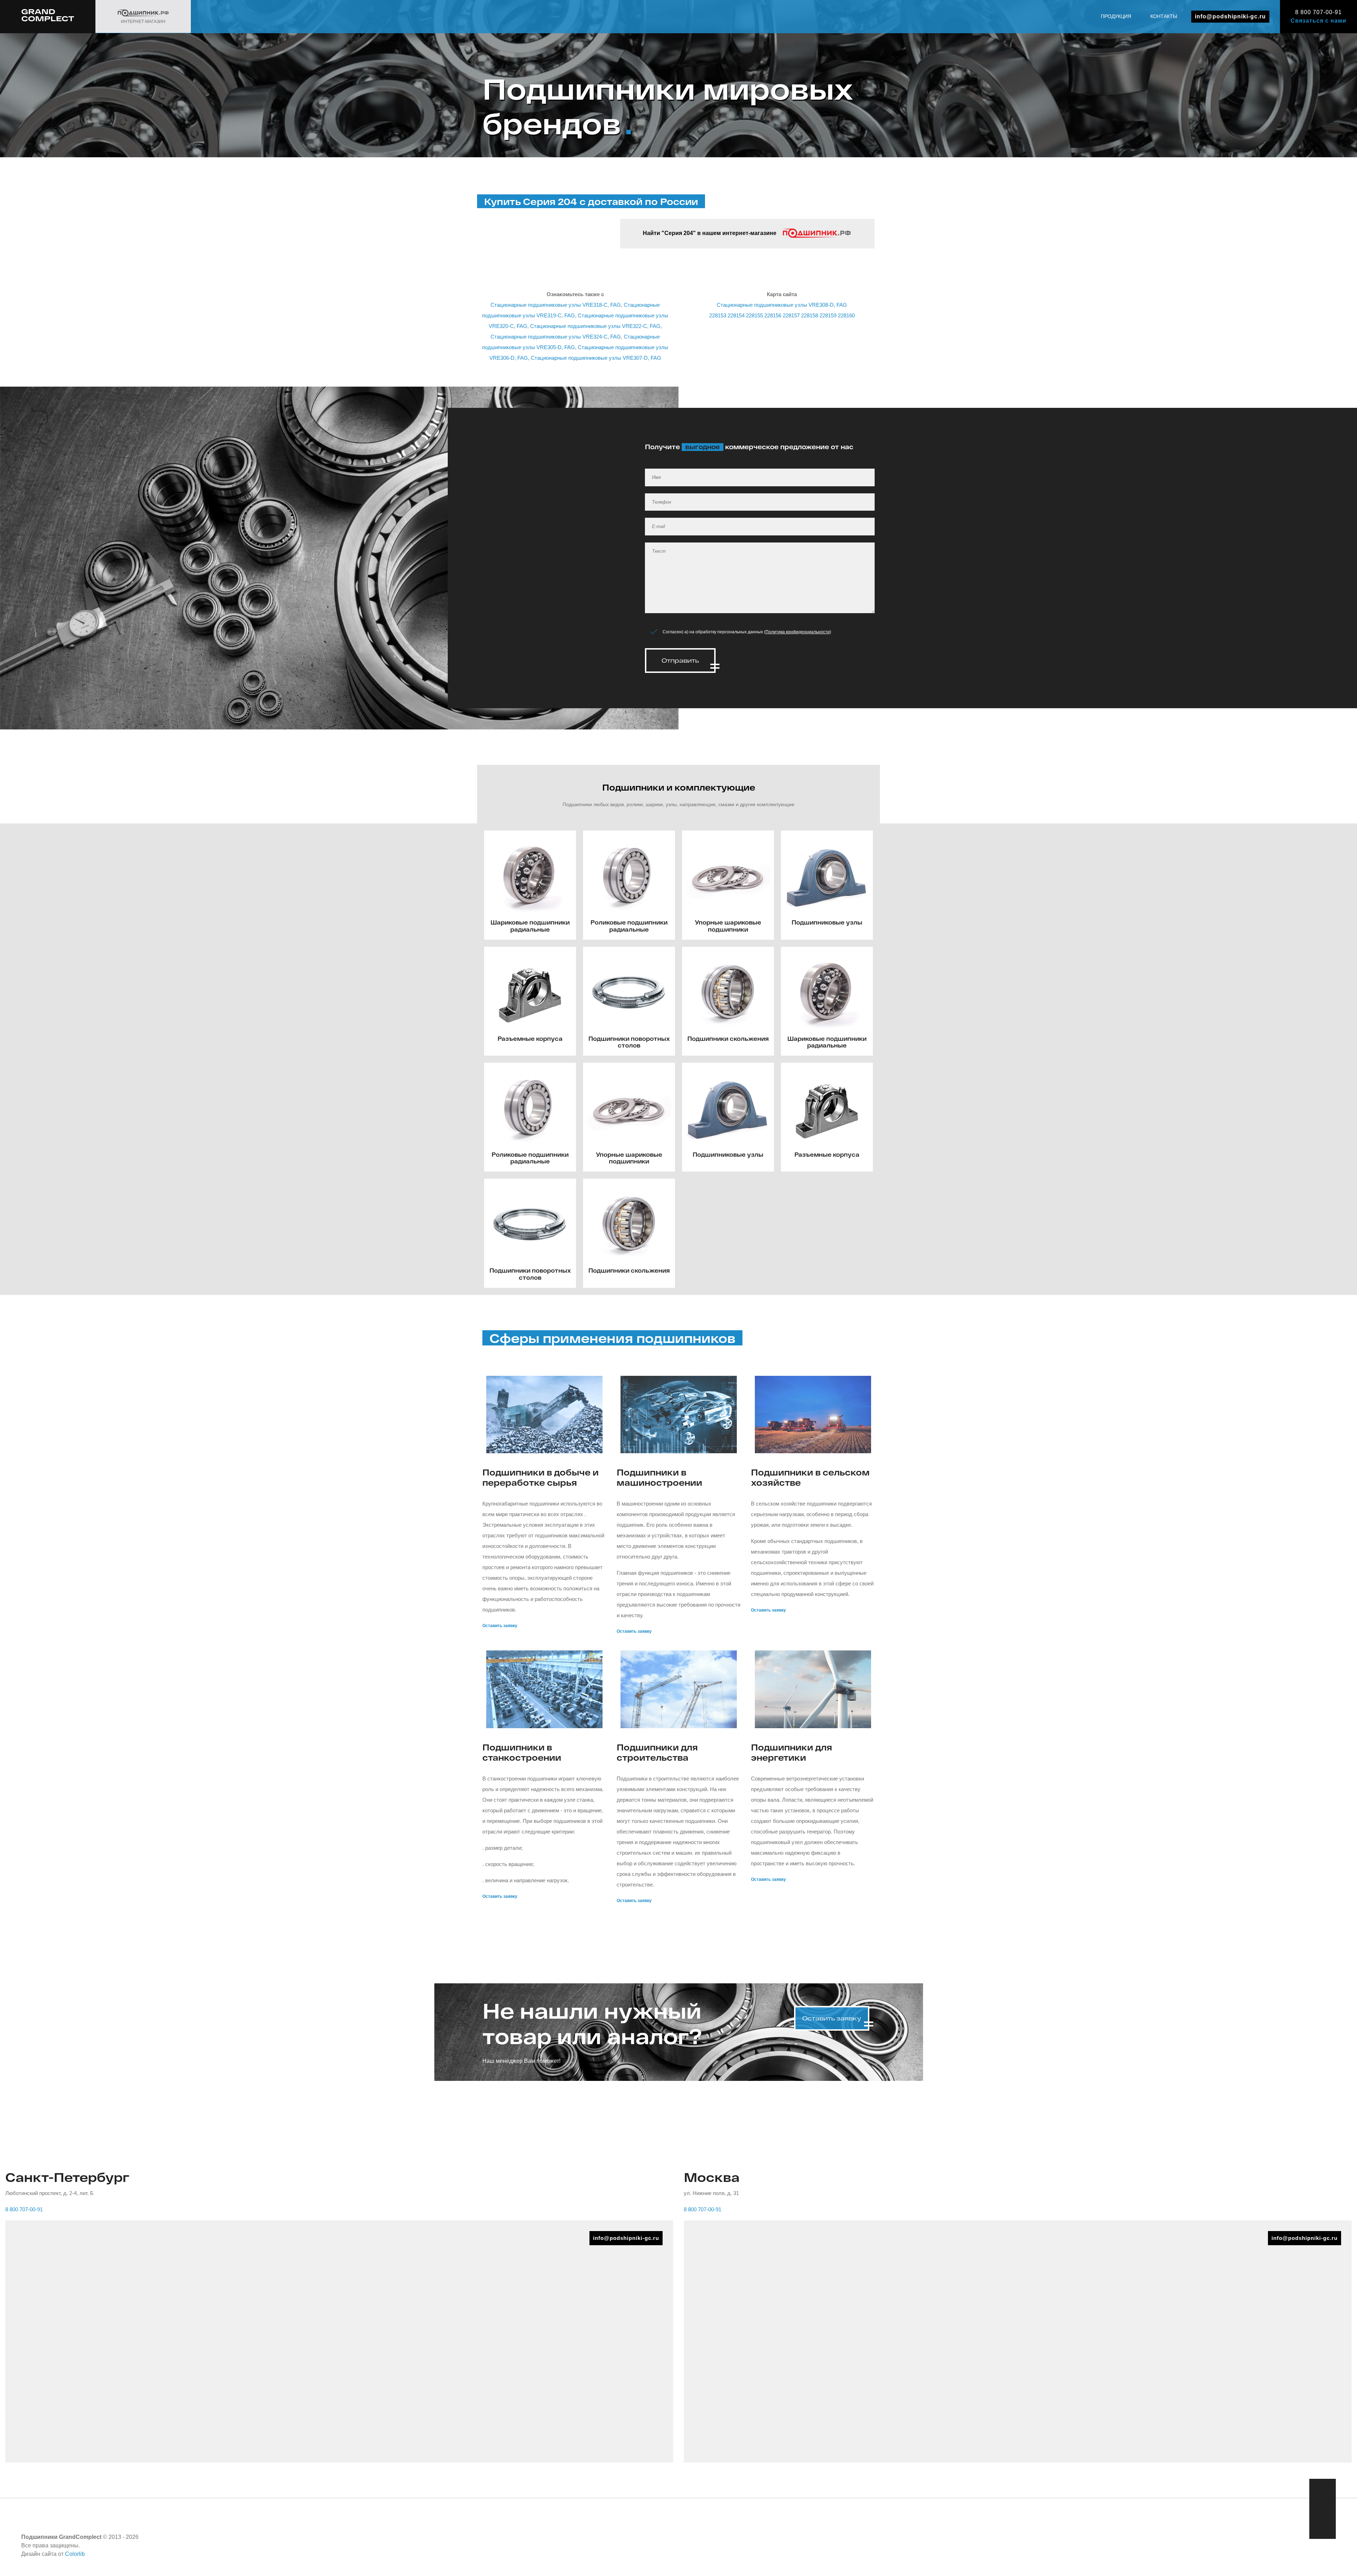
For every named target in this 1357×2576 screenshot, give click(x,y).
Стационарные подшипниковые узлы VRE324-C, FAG (556, 337)
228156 (773, 315)
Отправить (680, 660)
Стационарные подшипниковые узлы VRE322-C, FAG (595, 326)
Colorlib (75, 2554)
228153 (718, 315)
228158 (810, 315)
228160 (846, 315)
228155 (754, 315)
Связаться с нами (1318, 21)
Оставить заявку (500, 1626)
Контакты (1164, 16)
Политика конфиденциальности (798, 632)
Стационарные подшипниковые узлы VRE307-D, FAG (596, 358)
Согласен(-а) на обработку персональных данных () (747, 632)
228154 (736, 315)
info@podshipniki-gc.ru (1230, 16)
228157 (791, 315)
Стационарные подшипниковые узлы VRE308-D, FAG (782, 305)
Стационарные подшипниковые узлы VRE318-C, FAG (556, 305)
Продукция (1116, 16)
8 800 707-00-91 (1318, 12)
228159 (828, 315)
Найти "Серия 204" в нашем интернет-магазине (710, 233)
